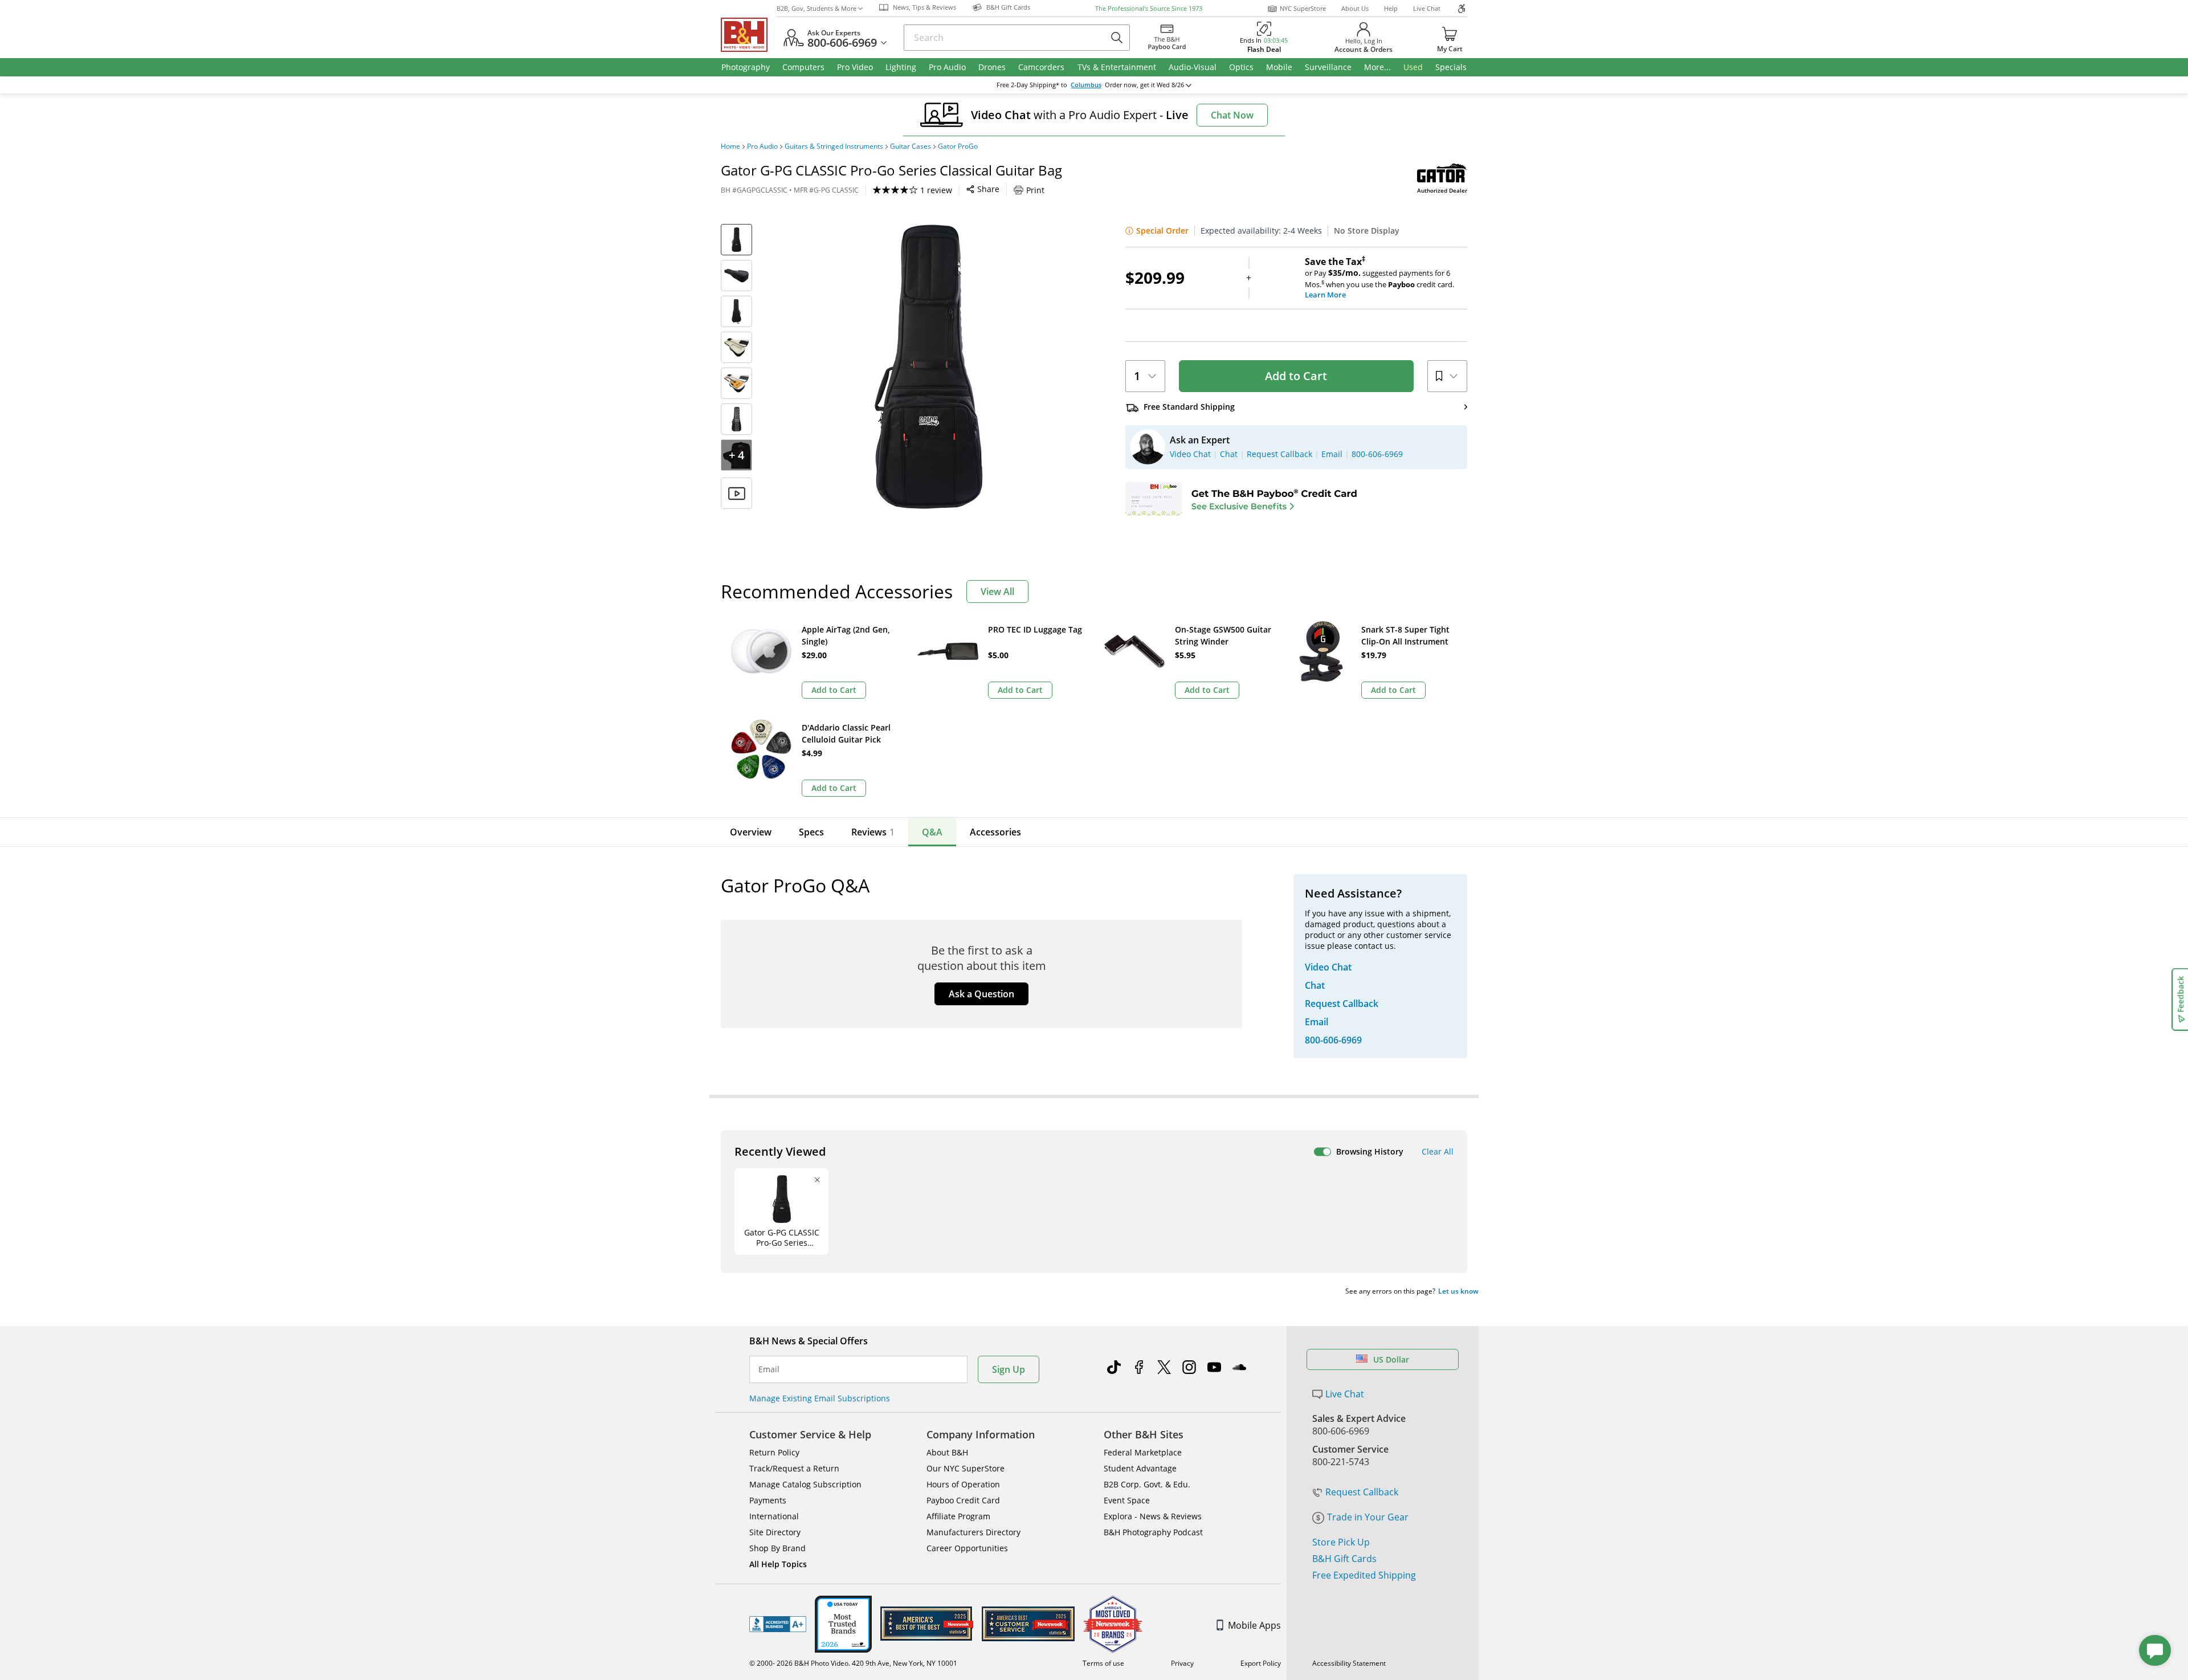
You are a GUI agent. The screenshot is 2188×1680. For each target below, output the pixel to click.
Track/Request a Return (794, 1468)
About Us (1355, 8)
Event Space (1127, 1500)
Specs (811, 832)
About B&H (947, 1452)
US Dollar (1391, 1359)
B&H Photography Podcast (1153, 1532)
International (774, 1516)
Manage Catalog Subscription (805, 1484)
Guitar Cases (911, 146)
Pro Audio (762, 146)
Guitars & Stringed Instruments (834, 146)
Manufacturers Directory (973, 1532)
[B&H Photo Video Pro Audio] (749, 35)
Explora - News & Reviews (1153, 1516)
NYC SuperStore (1303, 8)
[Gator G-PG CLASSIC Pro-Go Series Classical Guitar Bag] (929, 366)
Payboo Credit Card (963, 1500)
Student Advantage (1140, 1468)
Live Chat (1427, 8)
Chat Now (1232, 115)
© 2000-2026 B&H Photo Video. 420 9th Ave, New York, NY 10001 (853, 1663)
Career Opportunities (967, 1548)
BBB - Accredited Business (778, 1624)
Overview (751, 832)
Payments (768, 1500)
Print (1035, 190)
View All (997, 592)
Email (769, 1369)
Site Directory (775, 1532)
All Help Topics (778, 1564)
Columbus (1086, 85)
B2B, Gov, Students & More (817, 8)
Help (1391, 8)
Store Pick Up (1341, 1542)
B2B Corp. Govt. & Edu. (1147, 1484)
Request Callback (1362, 1492)
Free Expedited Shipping (1364, 1575)
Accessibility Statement (1349, 1663)
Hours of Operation (963, 1484)
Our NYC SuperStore (966, 1468)
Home (730, 146)
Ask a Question (981, 994)
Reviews (873, 832)
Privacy (1182, 1663)
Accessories (995, 832)
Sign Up (1009, 1369)
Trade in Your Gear (1368, 1517)
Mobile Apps (1254, 1625)
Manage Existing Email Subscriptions (820, 1398)
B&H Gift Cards (1344, 1559)
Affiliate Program (958, 1516)
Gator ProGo (958, 146)
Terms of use (1103, 1663)
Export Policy (1261, 1663)
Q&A (932, 832)
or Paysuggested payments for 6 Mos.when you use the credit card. (1379, 278)
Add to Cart (1296, 376)
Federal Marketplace (1143, 1452)
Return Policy (774, 1452)
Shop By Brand (777, 1548)
